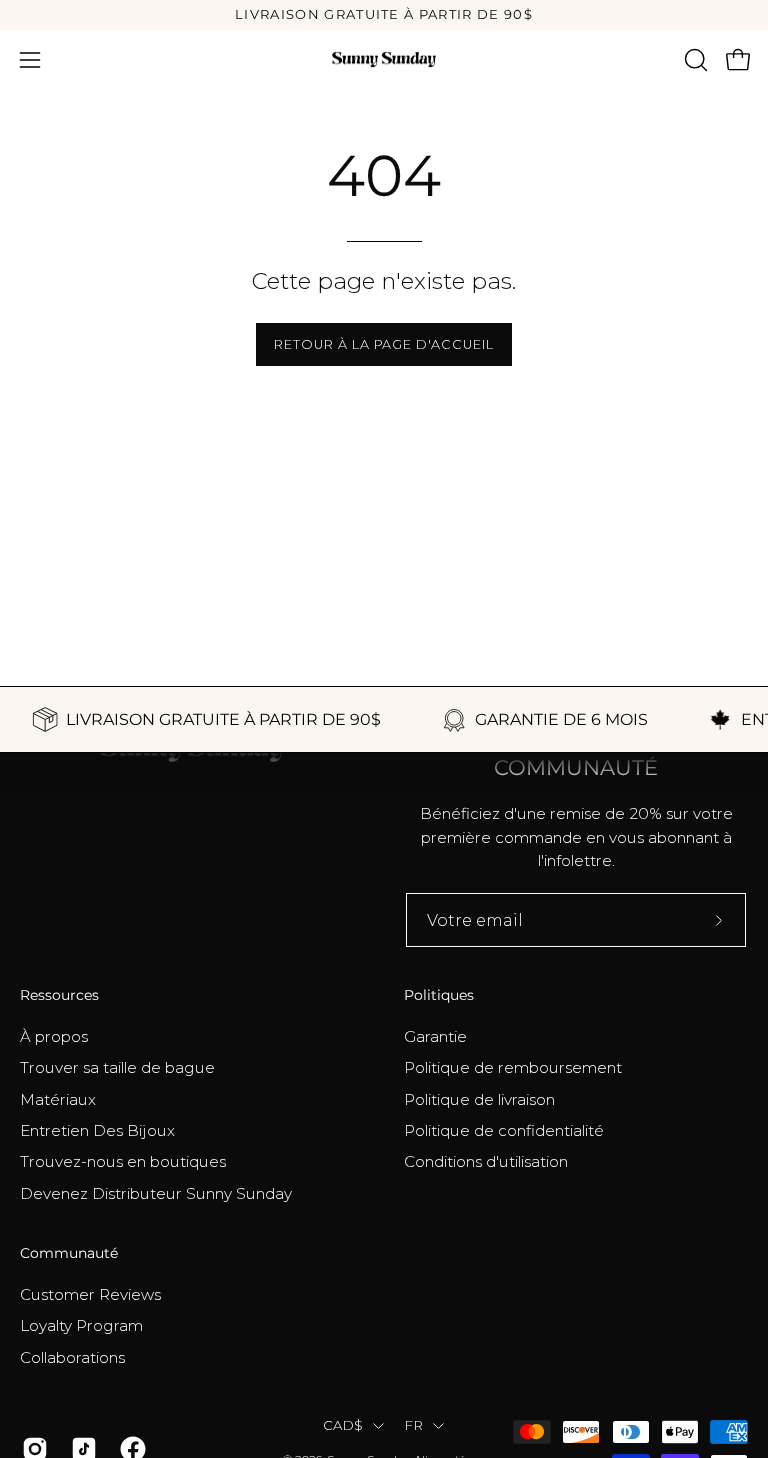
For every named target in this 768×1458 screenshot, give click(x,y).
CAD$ (343, 1425)
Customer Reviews (90, 1294)
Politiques (439, 995)
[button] (694, 60)
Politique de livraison (479, 1098)
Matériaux (58, 1098)
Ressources (59, 995)
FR (414, 1425)
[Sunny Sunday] (384, 59)
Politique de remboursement (513, 1067)
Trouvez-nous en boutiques (123, 1161)
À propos (54, 1036)
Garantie (435, 1036)
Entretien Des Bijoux (97, 1130)
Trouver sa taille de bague (117, 1067)
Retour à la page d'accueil (384, 344)
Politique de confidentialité (504, 1130)
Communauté (69, 1253)
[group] (384, 15)
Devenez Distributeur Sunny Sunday (156, 1192)
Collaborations (72, 1356)
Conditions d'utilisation (486, 1161)
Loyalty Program (81, 1325)
